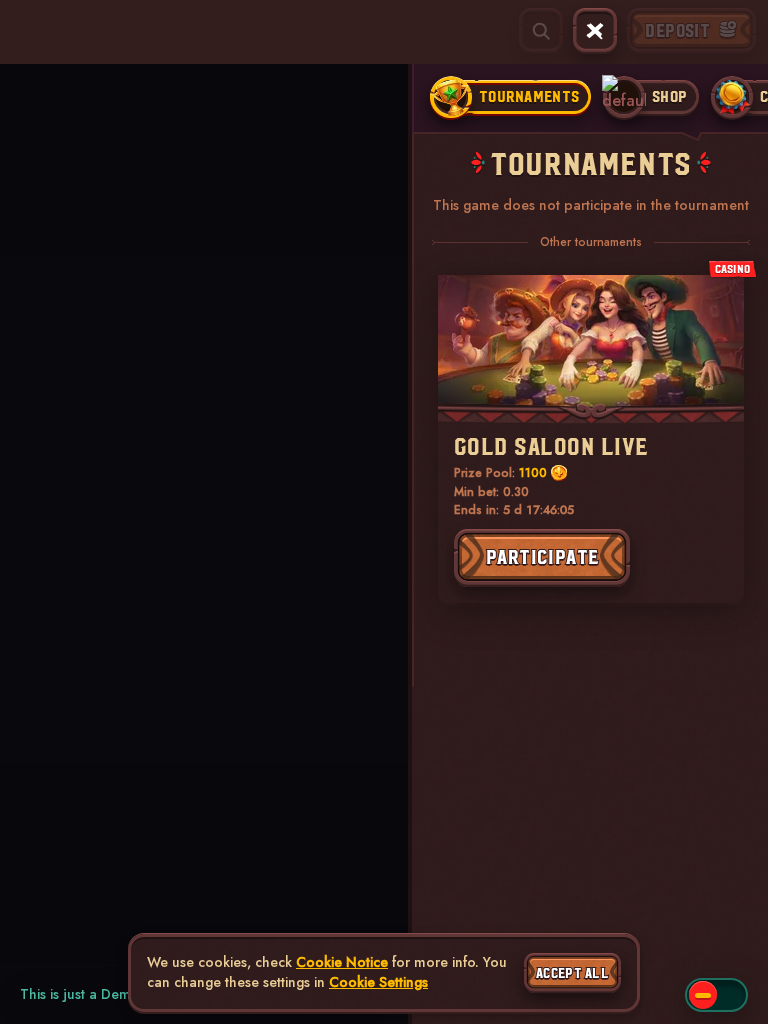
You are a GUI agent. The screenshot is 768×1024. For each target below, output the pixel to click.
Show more (30, 165)
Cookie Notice (342, 962)
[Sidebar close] (595, 31)
